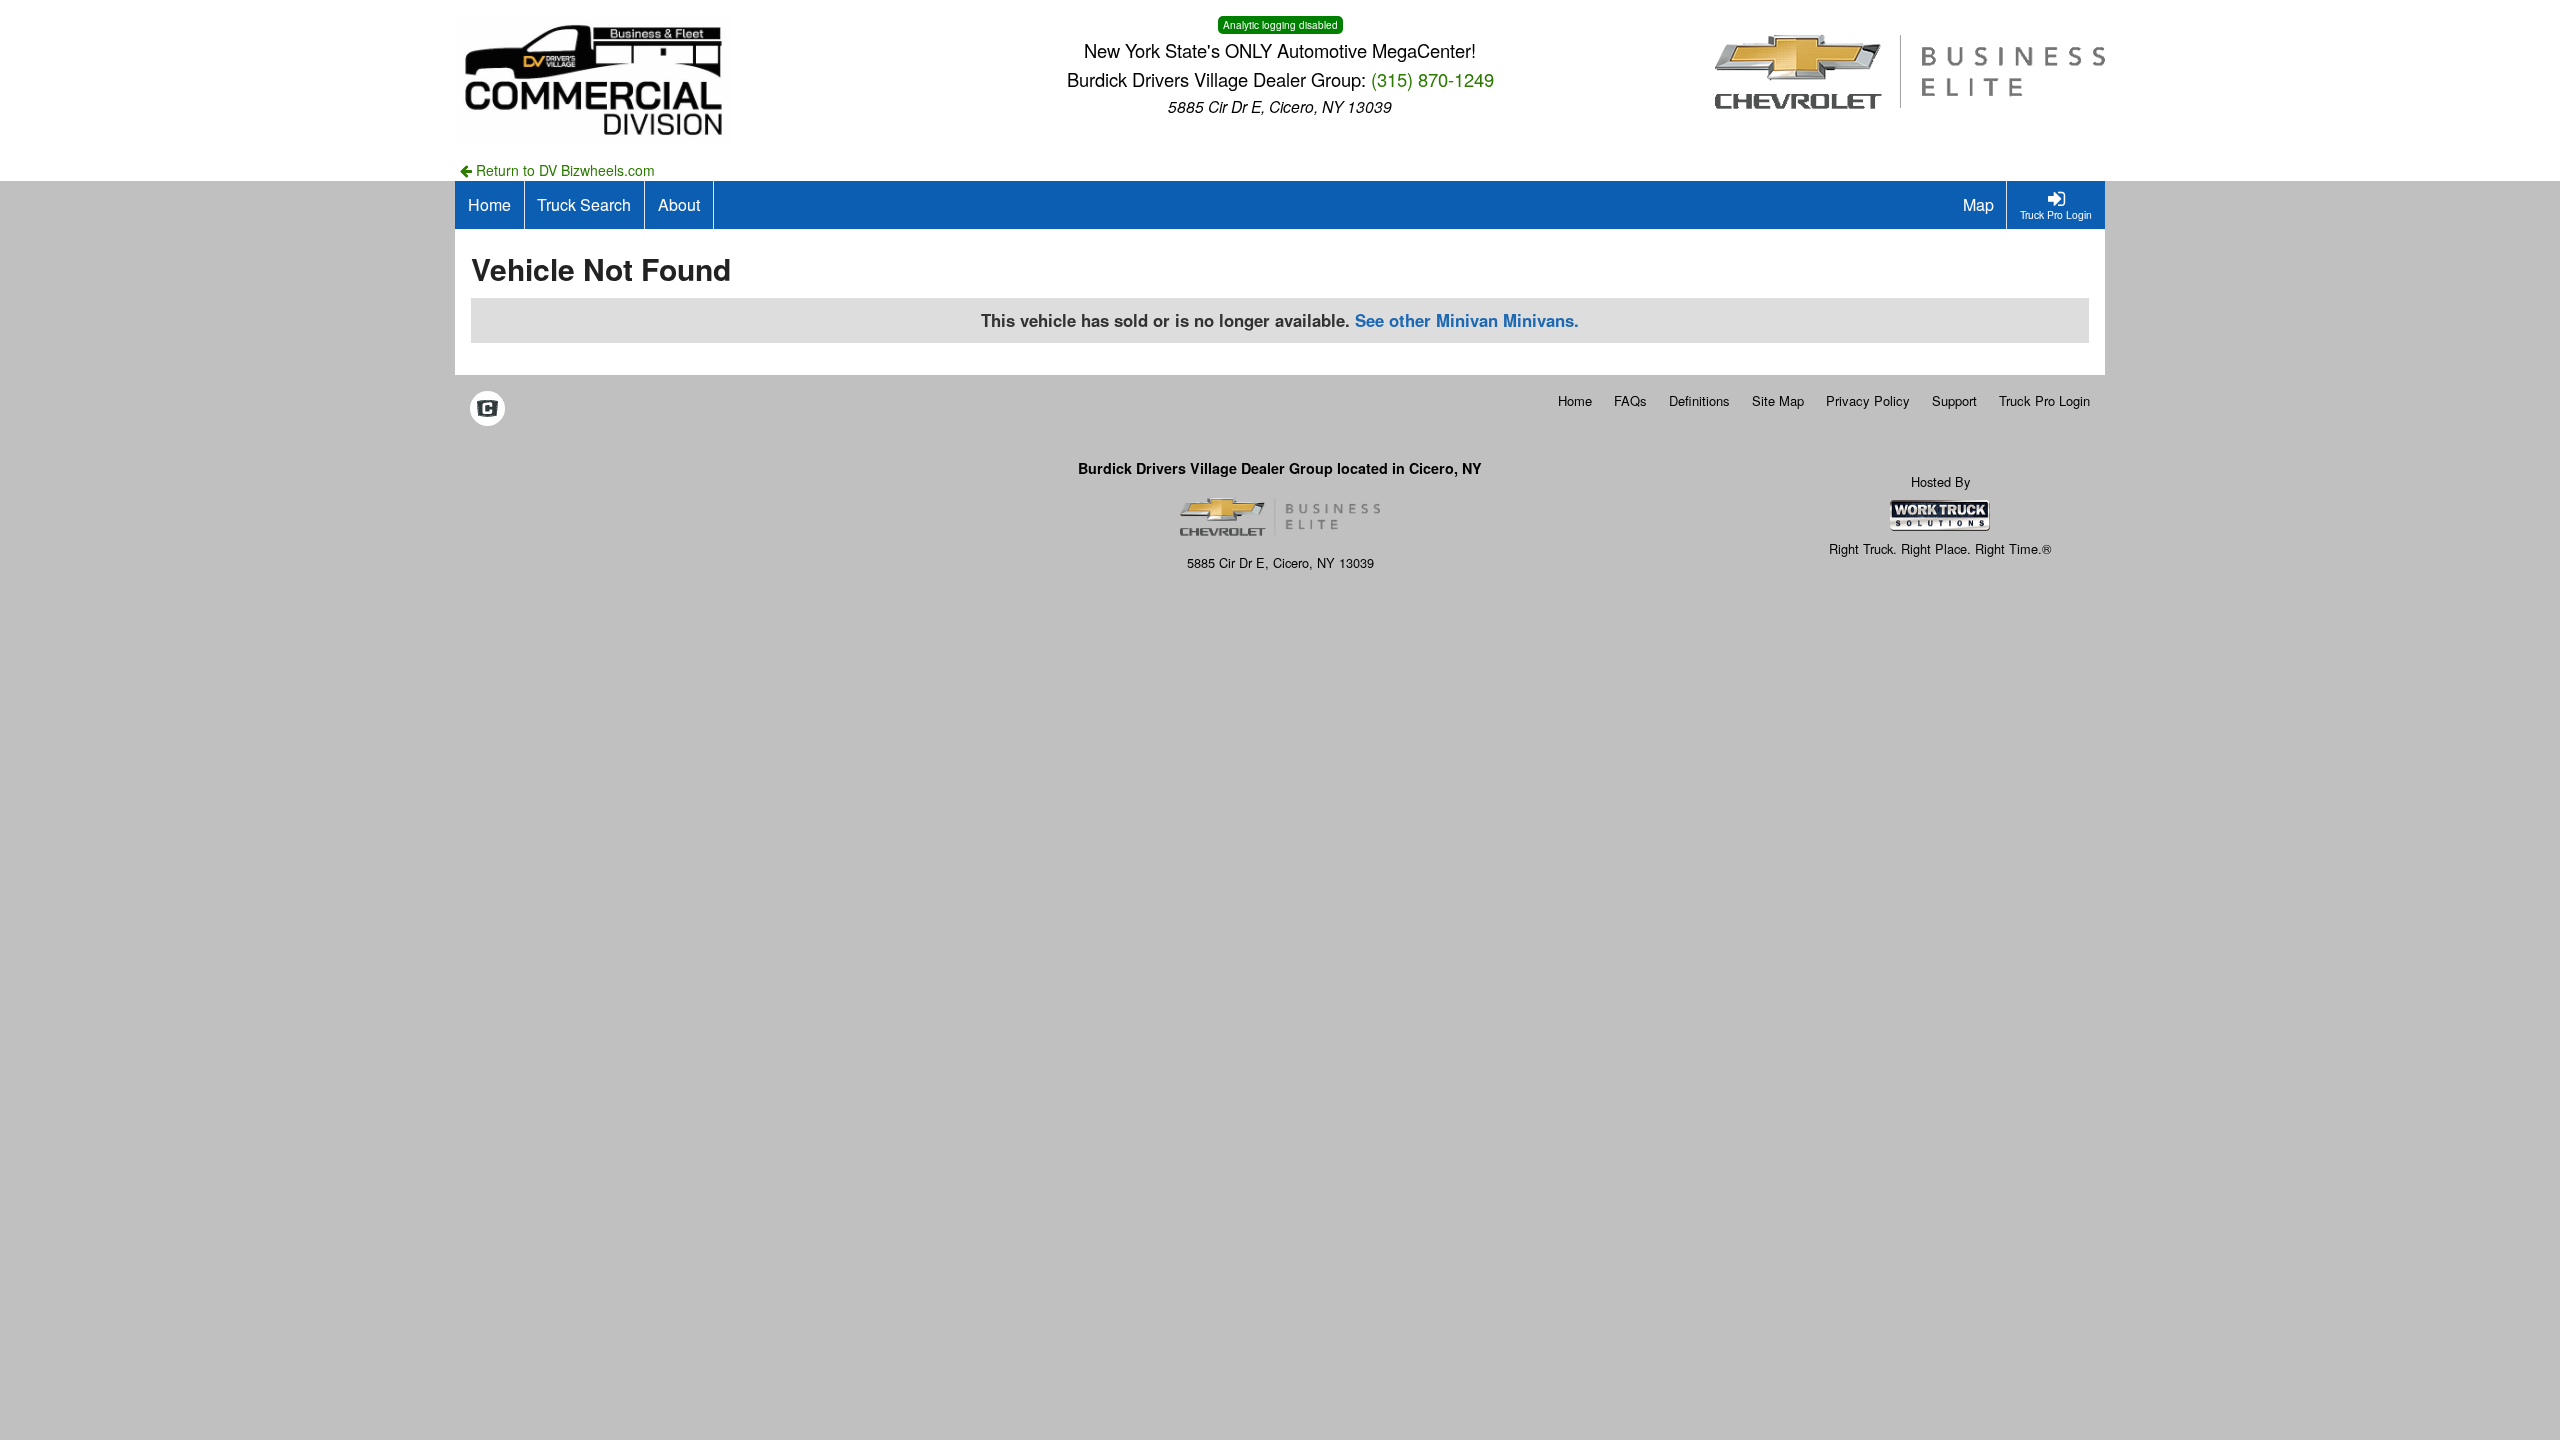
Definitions (1699, 400)
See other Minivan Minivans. (1467, 320)
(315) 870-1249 (1432, 79)
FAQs (1630, 400)
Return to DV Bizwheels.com (563, 170)
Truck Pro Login (2044, 400)
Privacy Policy (1868, 400)
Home (1575, 400)
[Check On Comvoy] (487, 410)
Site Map (1778, 400)
